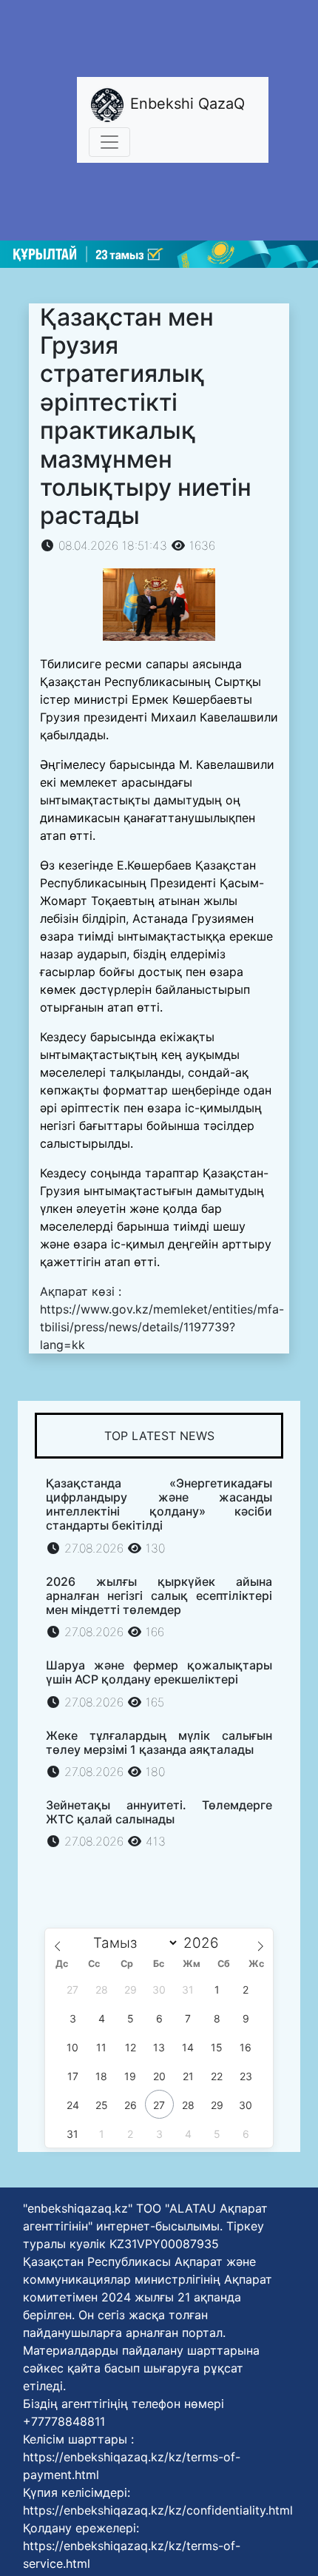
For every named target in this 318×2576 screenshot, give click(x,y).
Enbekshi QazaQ (185, 104)
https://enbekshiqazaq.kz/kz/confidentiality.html (158, 2510)
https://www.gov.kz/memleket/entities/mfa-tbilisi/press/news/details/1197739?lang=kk (162, 1327)
